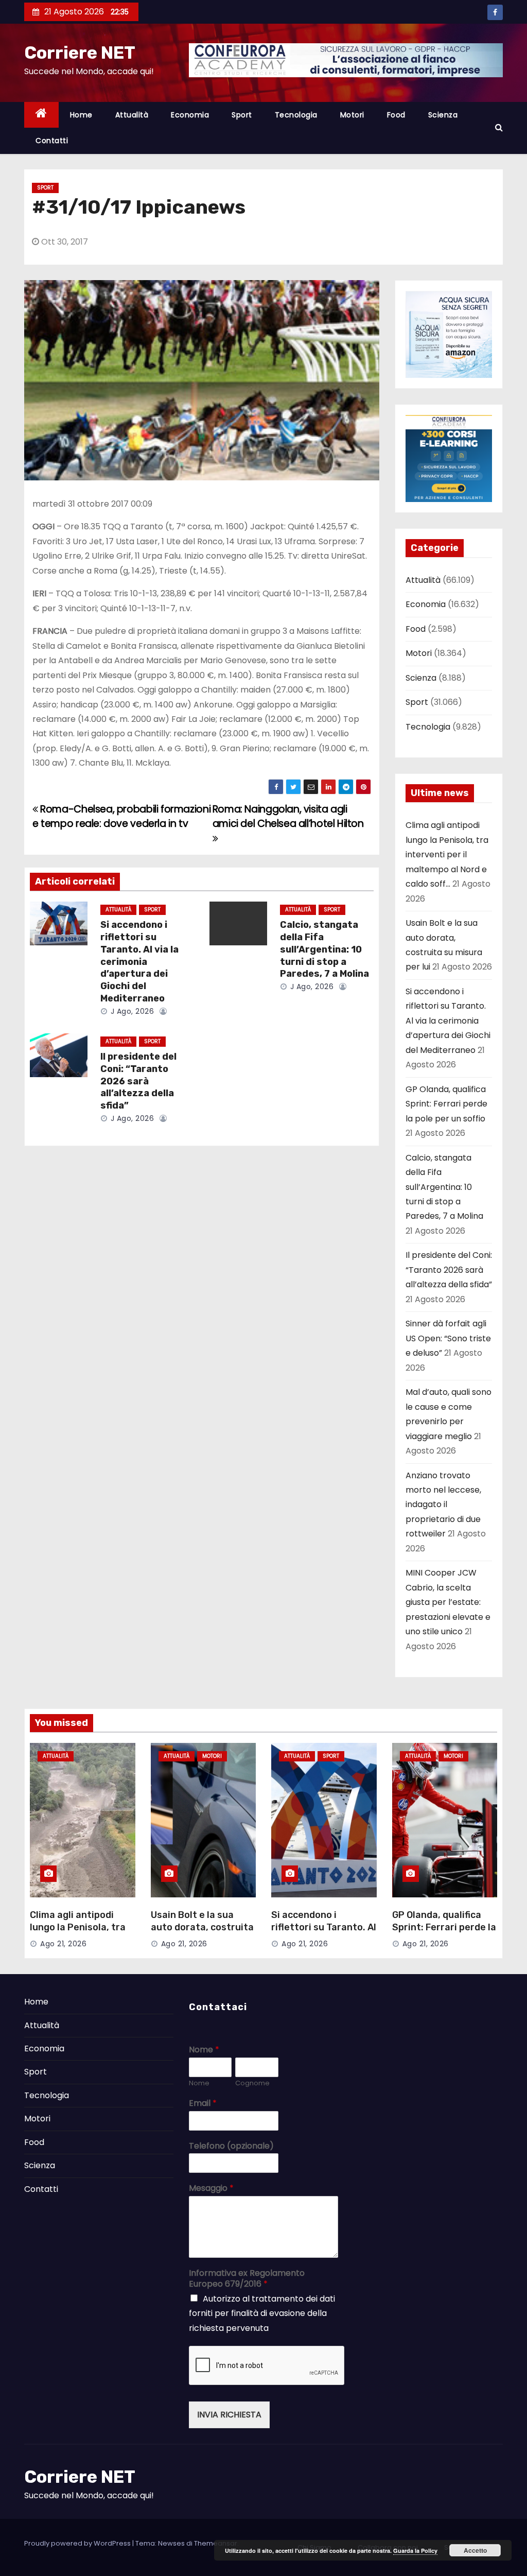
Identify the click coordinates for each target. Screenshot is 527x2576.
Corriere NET (80, 53)
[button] (499, 127)
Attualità (132, 115)
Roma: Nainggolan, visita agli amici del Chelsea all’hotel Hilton (288, 816)
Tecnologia (296, 115)
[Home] (41, 115)
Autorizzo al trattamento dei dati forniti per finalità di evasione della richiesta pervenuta (262, 2313)
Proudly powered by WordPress (78, 2543)
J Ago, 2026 (131, 1011)
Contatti (52, 141)
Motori (352, 115)
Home (81, 115)
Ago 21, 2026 (63, 1944)
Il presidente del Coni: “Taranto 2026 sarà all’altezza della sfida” (138, 1081)
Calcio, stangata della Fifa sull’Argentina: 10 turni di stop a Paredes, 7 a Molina (324, 949)
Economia (190, 115)
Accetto (475, 2550)
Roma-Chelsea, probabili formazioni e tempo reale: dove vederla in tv (121, 816)
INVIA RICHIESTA (229, 2415)
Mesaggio (211, 2189)
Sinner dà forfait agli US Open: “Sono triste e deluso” (448, 1338)
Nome (204, 2050)
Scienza (443, 115)
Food (396, 115)
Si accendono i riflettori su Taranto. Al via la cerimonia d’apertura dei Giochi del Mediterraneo (139, 962)
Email (203, 2104)
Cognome (252, 2084)
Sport (242, 115)
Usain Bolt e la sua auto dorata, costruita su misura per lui (202, 1927)
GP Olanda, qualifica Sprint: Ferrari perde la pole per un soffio (446, 1104)
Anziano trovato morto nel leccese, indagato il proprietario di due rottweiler (443, 1505)
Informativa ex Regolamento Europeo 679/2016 (247, 2279)
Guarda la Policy (415, 2551)
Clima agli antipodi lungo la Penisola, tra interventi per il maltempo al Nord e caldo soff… (447, 854)
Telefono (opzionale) (231, 2146)
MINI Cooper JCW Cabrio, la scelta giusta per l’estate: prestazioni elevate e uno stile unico (448, 1602)
